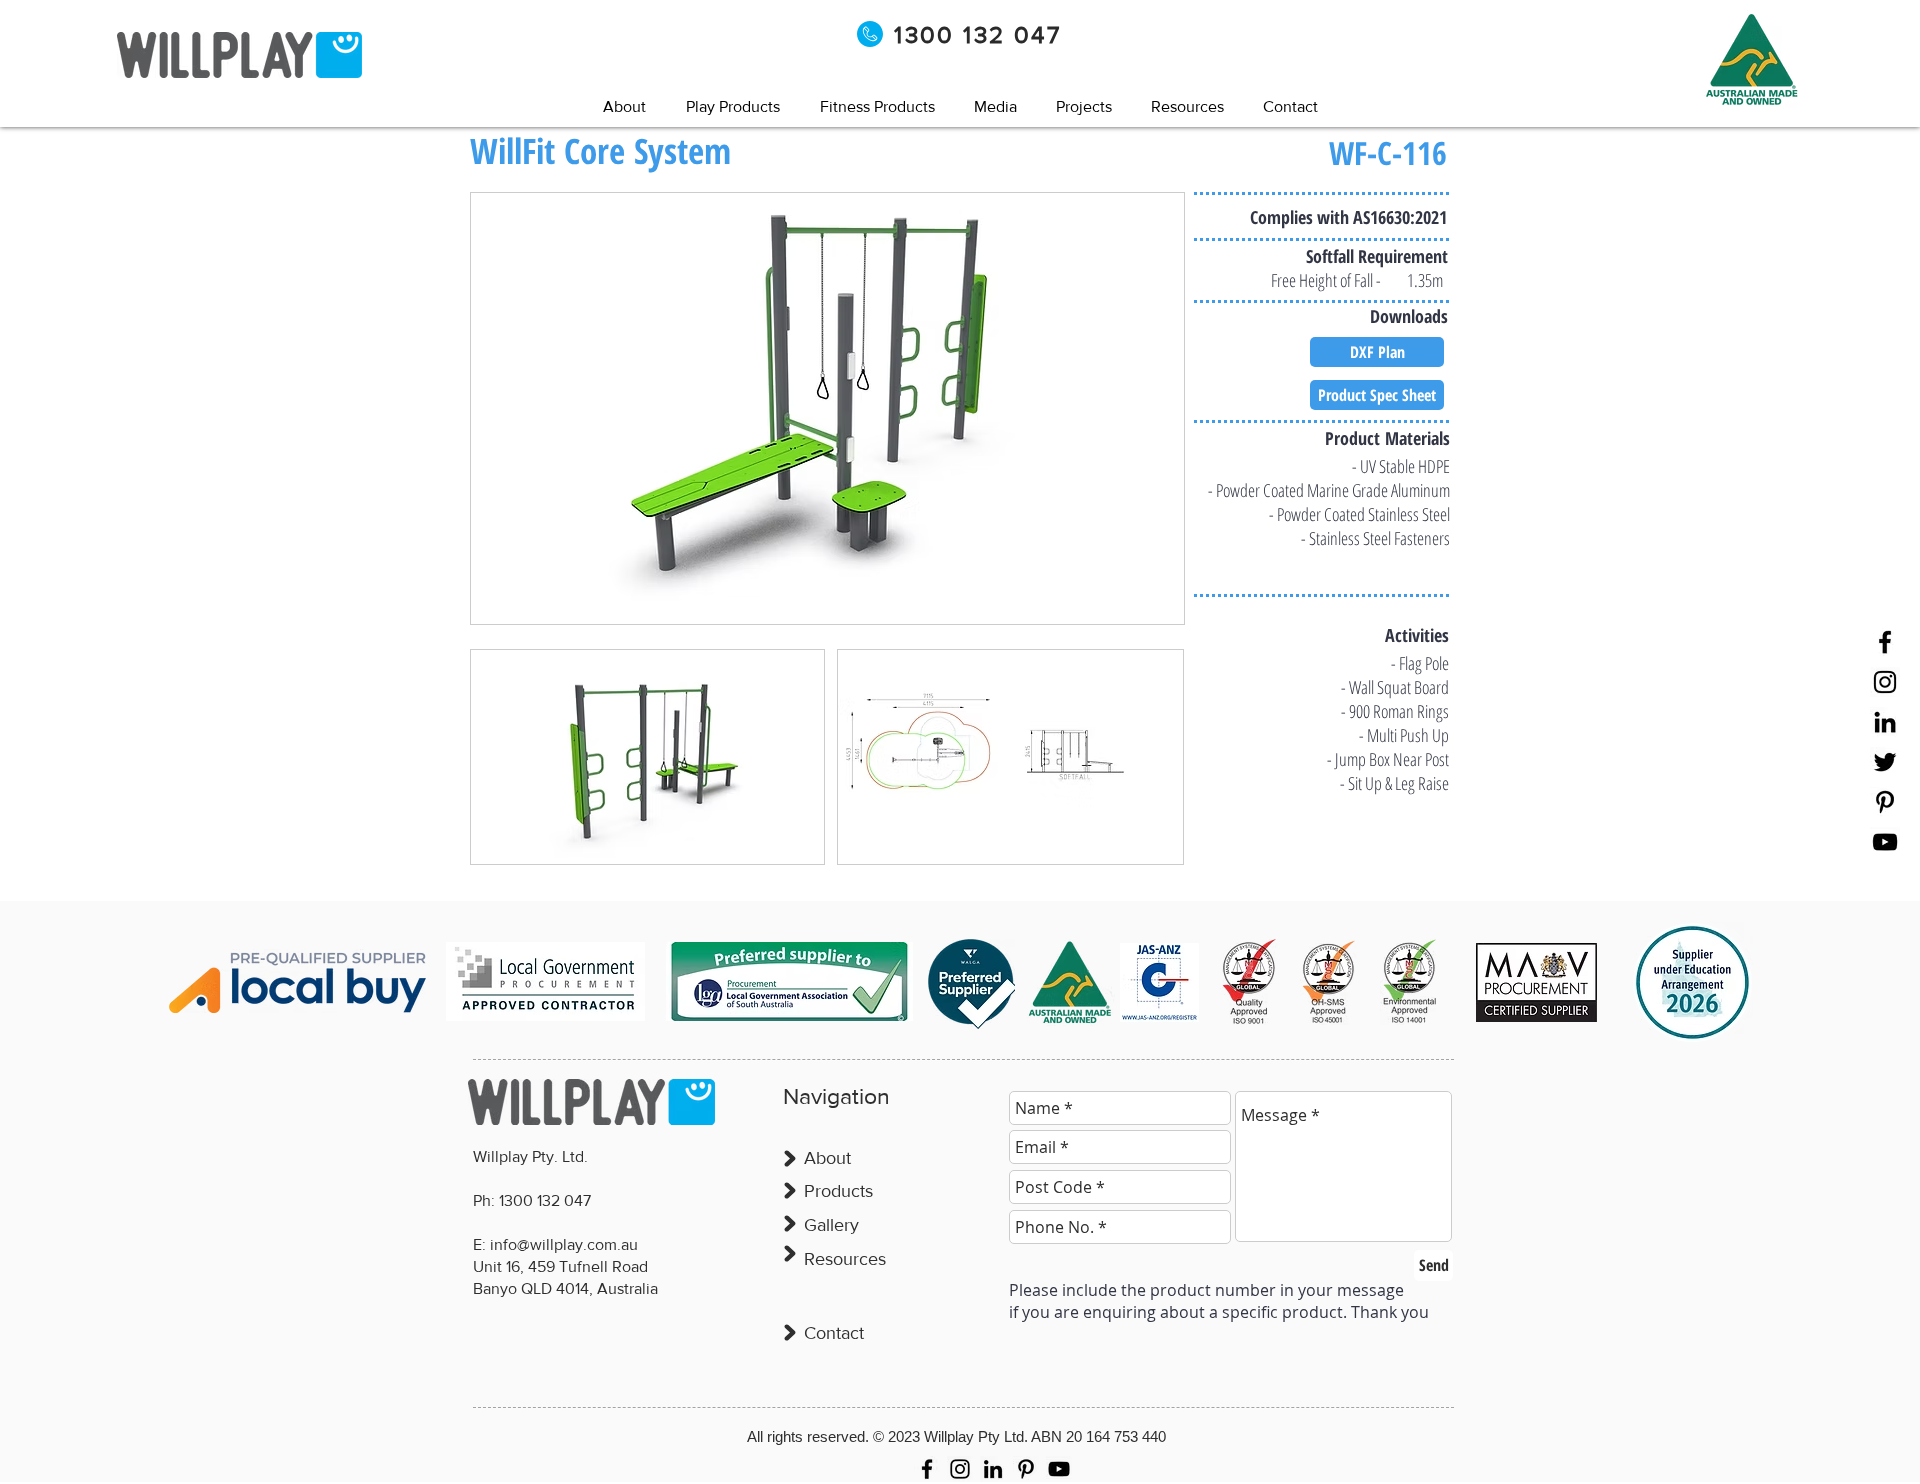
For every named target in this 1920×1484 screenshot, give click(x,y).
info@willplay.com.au (564, 1244)
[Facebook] (1885, 642)
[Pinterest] (1885, 802)
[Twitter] (1885, 762)
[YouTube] (1885, 842)
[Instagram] (1885, 682)
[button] (996, 106)
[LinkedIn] (1885, 722)
